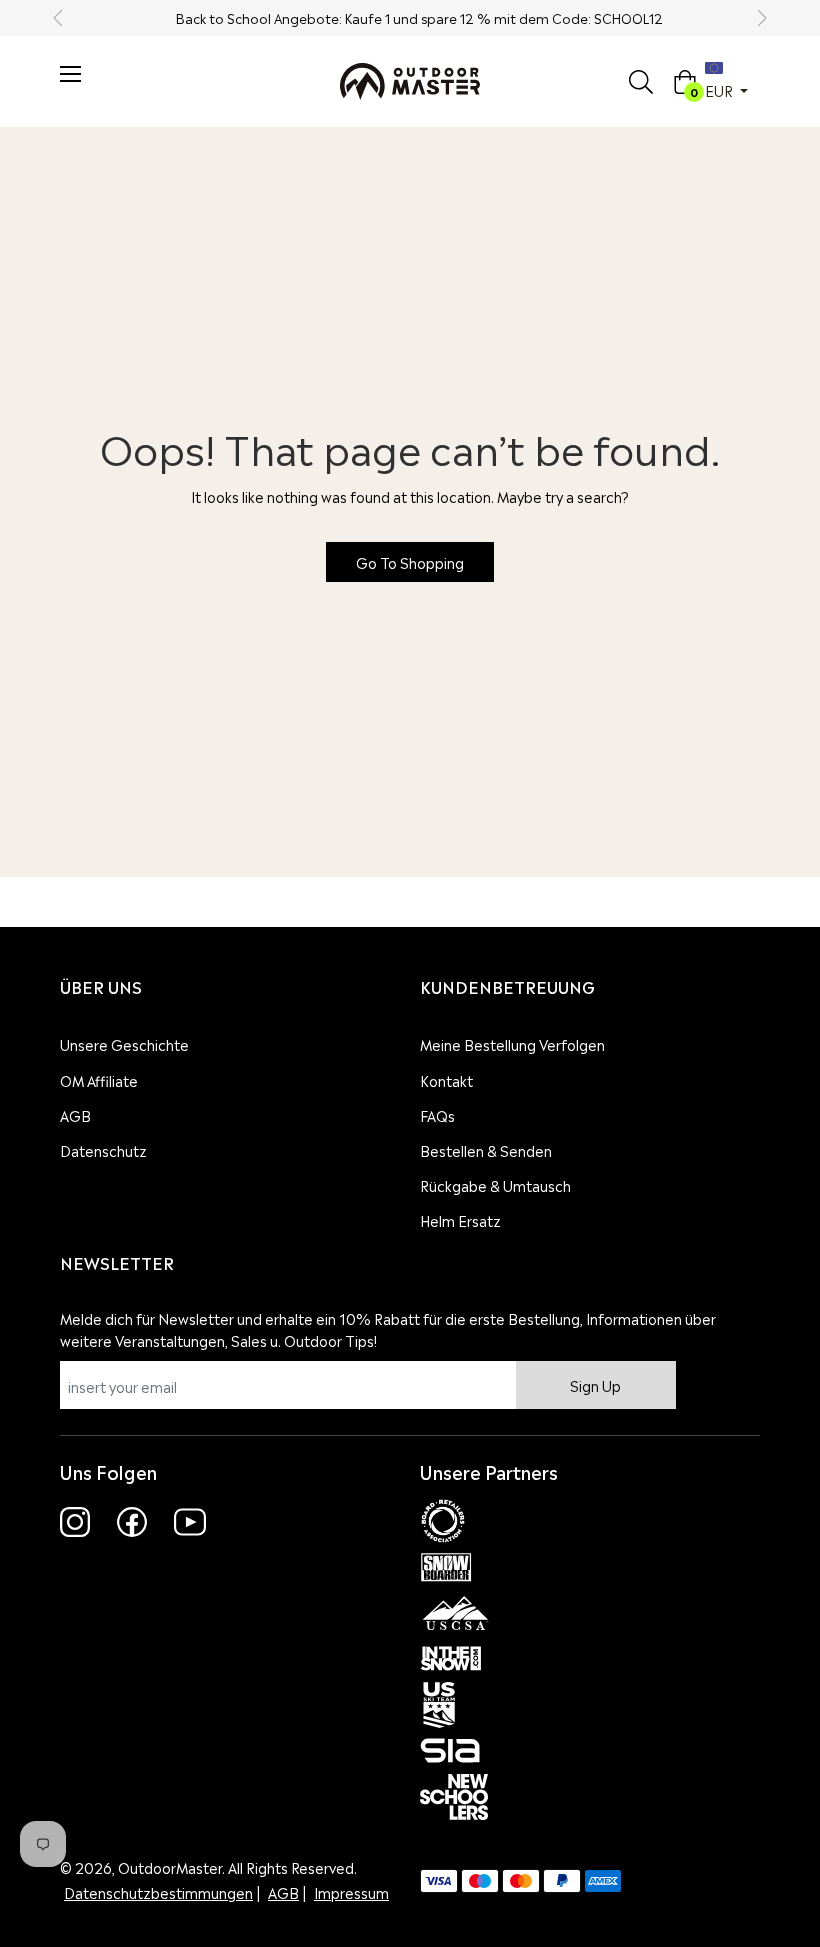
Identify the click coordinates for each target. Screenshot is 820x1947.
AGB (75, 1114)
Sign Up (595, 1384)
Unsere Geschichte (124, 1043)
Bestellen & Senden (486, 1149)
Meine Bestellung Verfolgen (512, 1043)
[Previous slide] (59, 18)
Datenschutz (103, 1149)
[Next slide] (761, 18)
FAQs (437, 1114)
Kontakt (446, 1079)
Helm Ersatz (460, 1219)
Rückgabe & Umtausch (495, 1184)
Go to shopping (410, 561)
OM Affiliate (99, 1079)
